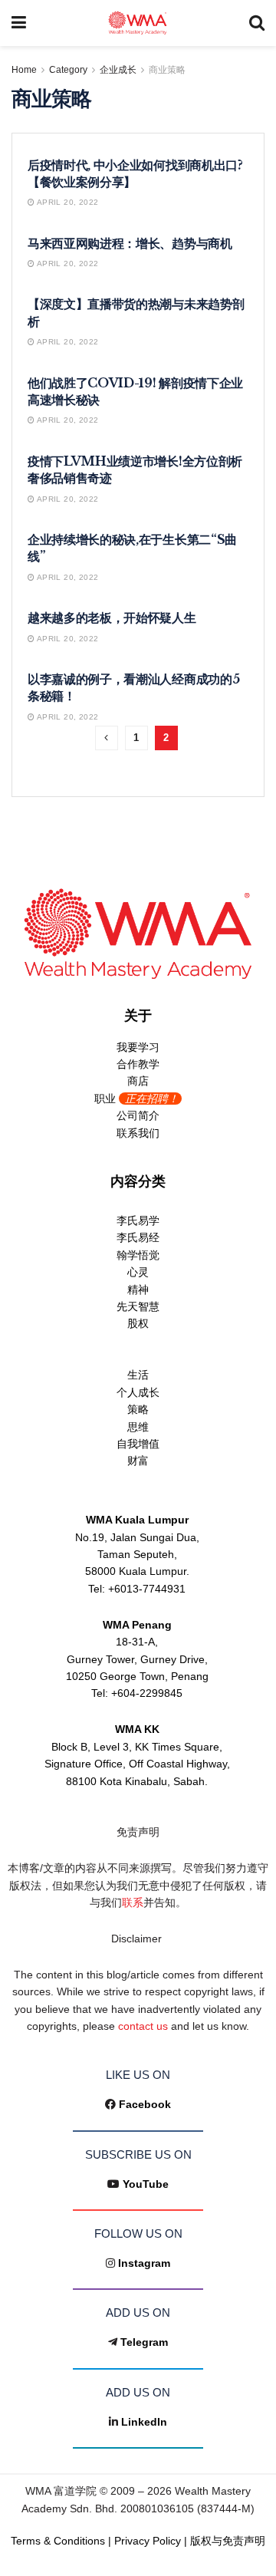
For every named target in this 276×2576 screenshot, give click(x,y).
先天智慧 (138, 1306)
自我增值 (138, 1444)
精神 (138, 1290)
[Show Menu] (19, 23)
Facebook (145, 2104)
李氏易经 (138, 1237)
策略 (138, 1409)
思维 (138, 1427)
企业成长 (118, 70)
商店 (138, 1081)
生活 (138, 1375)
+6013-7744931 (147, 1589)
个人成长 (138, 1392)
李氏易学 (138, 1220)
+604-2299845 (147, 1693)
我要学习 (138, 1047)
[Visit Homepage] (138, 23)
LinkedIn (144, 2422)
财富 (138, 1461)
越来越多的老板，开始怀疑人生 (112, 618)
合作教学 (138, 1064)
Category (68, 70)
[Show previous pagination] (107, 738)
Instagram (144, 2263)
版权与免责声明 (228, 2541)
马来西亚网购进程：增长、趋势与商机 (130, 243)
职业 (136, 1099)
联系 (133, 1902)
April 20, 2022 (66, 202)
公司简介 (138, 1115)
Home (24, 70)
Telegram (144, 2342)
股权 (138, 1323)
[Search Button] (257, 23)
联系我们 (138, 1133)
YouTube (146, 2184)
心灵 (138, 1272)
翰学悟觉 (138, 1255)
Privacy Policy (148, 2541)
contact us (143, 2026)
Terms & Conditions (58, 2541)
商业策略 (167, 70)
